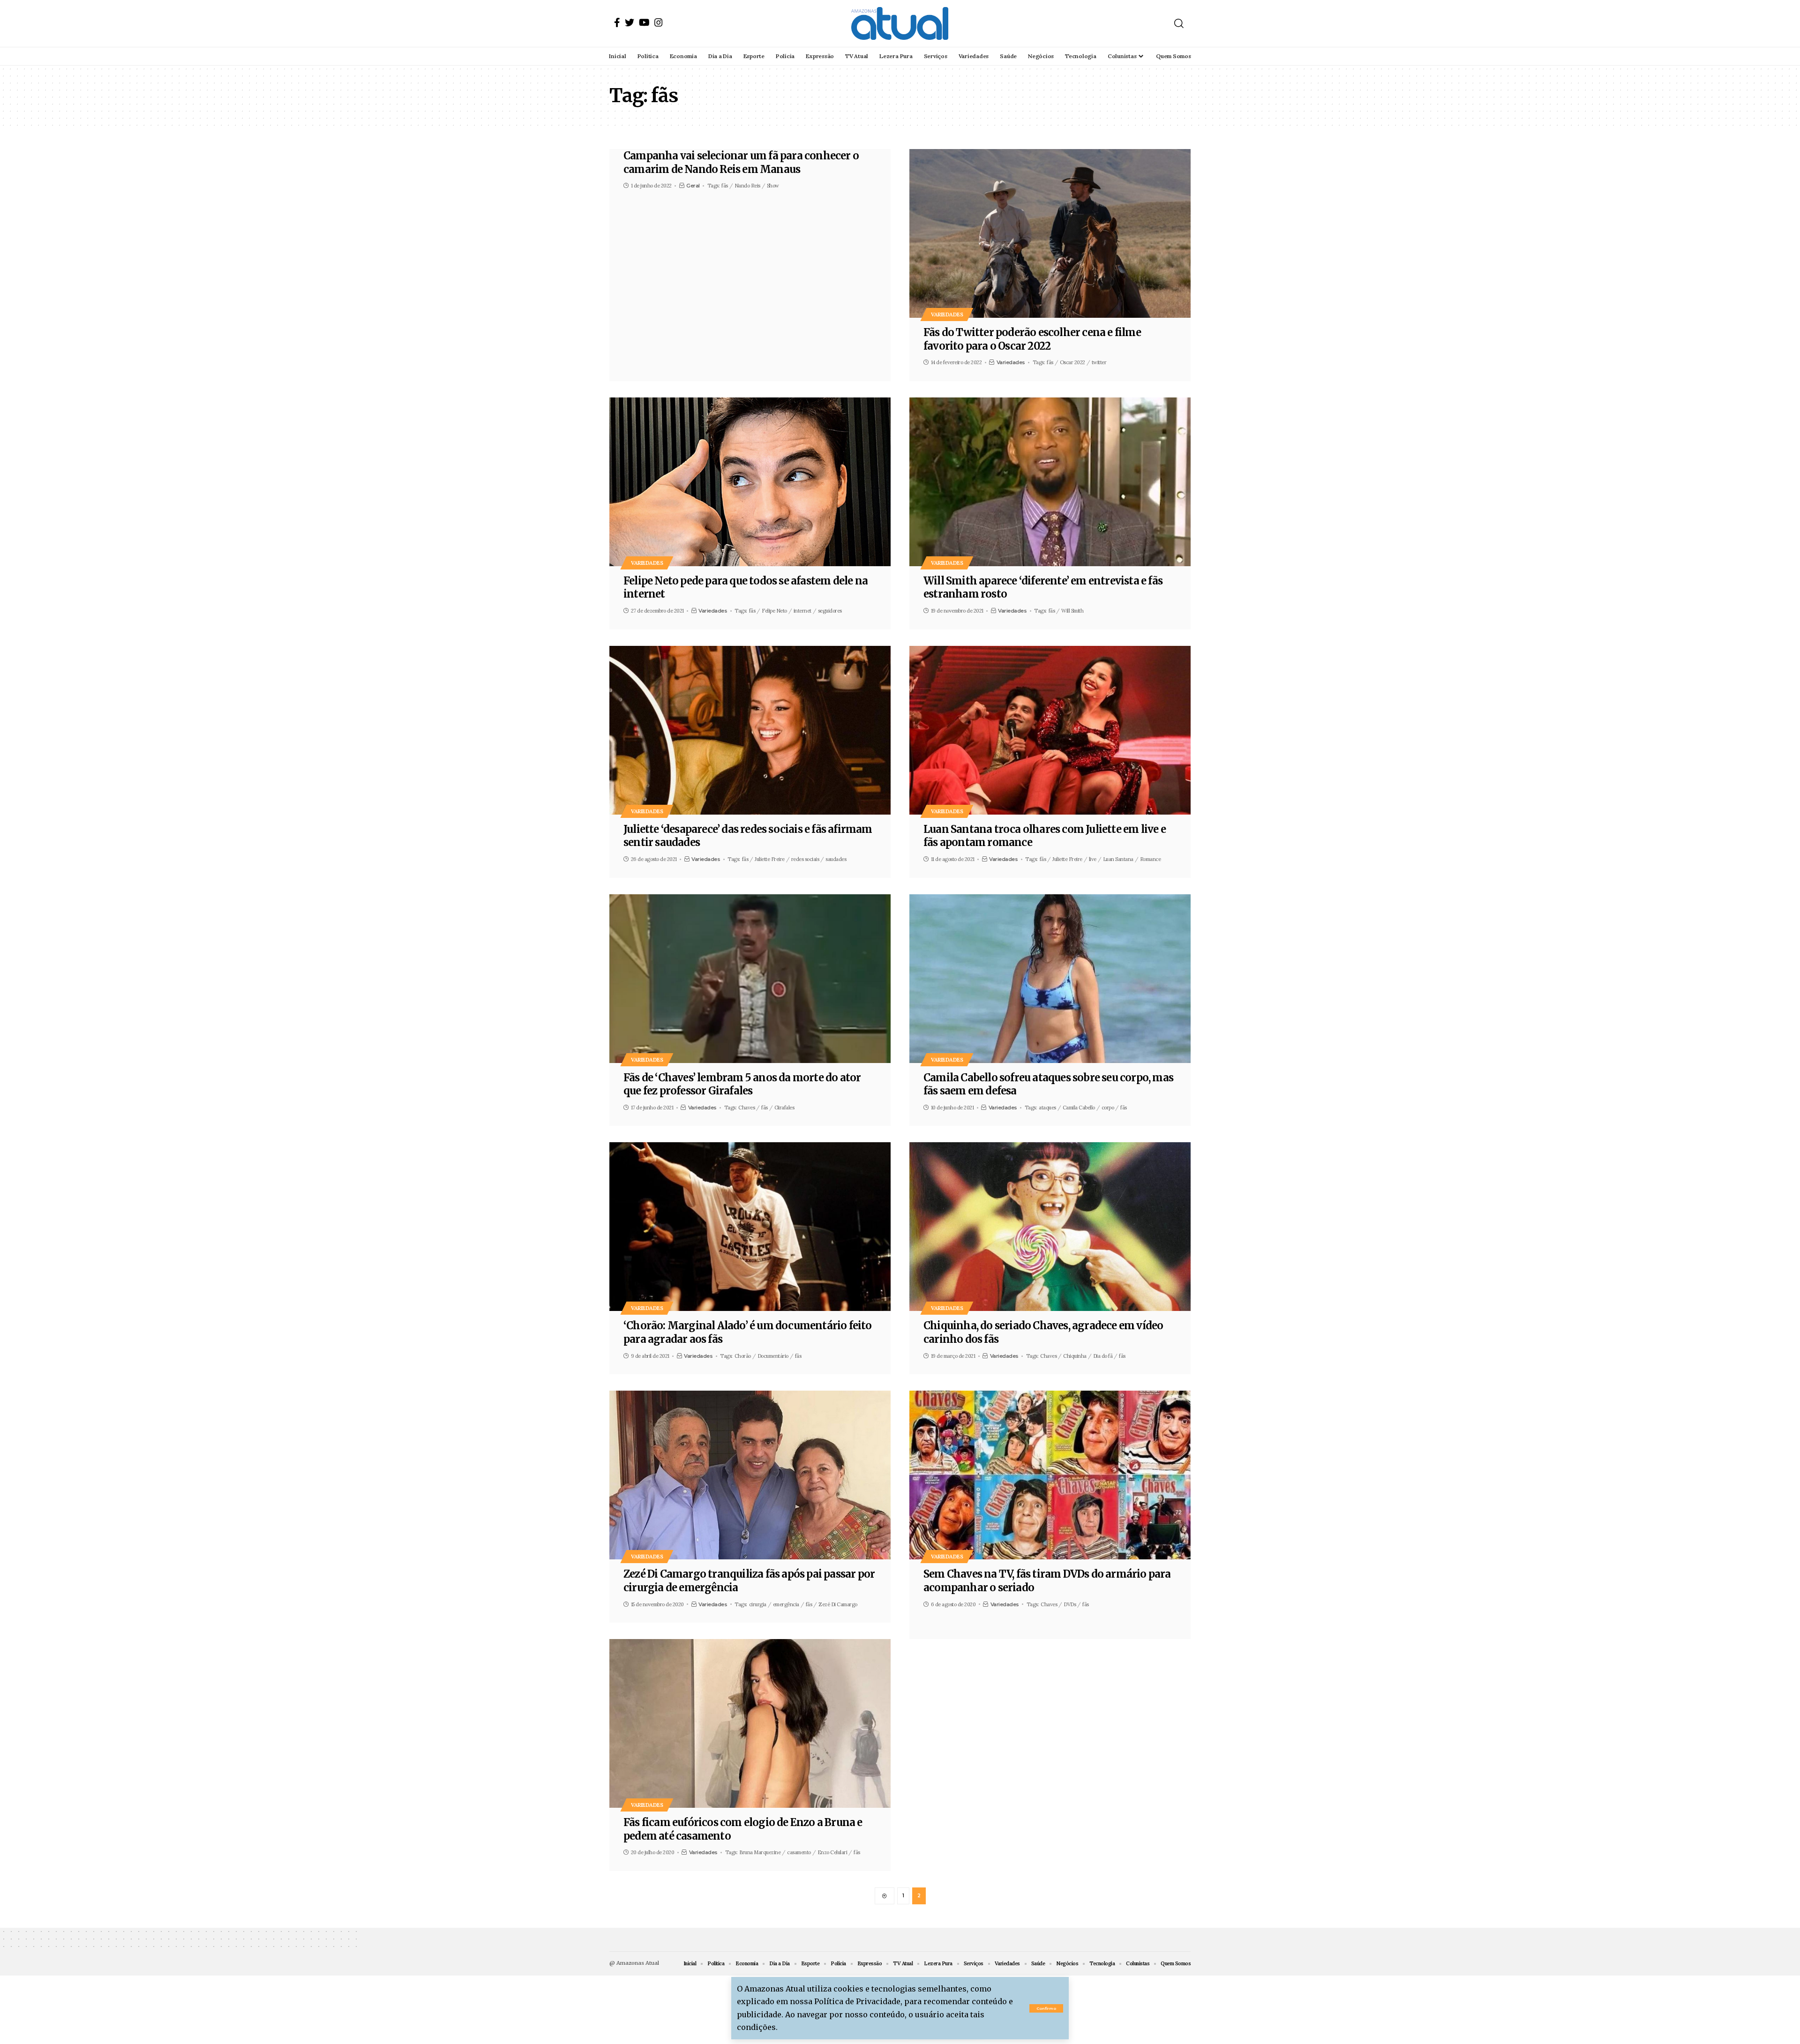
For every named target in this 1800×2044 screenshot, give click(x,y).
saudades (836, 859)
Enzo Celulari (832, 1852)
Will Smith (1072, 611)
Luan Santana (1118, 859)
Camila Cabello (1079, 1108)
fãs (725, 186)
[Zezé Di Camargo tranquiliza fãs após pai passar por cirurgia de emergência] (750, 1475)
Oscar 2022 (1072, 362)
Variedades (947, 314)
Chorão (743, 1356)
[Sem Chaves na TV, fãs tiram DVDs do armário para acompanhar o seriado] (1050, 1475)
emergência (786, 1604)
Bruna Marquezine (760, 1852)
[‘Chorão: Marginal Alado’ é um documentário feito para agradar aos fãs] (750, 1227)
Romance (1151, 859)
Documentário (773, 1356)
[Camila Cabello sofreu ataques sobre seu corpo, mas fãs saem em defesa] (1050, 979)
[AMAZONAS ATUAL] (900, 23)
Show (773, 186)
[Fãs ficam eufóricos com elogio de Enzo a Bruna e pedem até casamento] (750, 1723)
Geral (693, 186)
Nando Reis (747, 186)
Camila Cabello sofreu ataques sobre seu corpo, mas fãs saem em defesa (1048, 1084)
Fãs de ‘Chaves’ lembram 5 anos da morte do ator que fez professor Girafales (742, 1084)
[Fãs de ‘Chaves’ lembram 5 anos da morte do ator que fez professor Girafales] (750, 979)
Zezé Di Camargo (838, 1604)
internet (802, 611)
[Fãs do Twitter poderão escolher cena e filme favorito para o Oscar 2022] (1050, 233)
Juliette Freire (770, 859)
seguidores (830, 611)
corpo (1108, 1108)
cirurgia (758, 1604)
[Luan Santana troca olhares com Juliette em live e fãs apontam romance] (1050, 730)
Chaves (746, 1108)
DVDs (1070, 1604)
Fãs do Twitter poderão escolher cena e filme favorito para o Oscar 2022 (1032, 339)
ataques (1047, 1108)
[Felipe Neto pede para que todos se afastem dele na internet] (750, 482)
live (1093, 859)
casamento (799, 1852)
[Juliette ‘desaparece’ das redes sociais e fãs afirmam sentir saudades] (750, 730)
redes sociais (805, 859)
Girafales (784, 1108)
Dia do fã (1103, 1356)
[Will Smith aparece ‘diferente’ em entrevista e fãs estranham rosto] (1050, 482)
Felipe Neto (774, 611)
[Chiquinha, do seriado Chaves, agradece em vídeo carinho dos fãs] (1050, 1227)
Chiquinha (1075, 1356)
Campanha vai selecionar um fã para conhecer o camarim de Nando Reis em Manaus (741, 162)
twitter (1099, 362)
